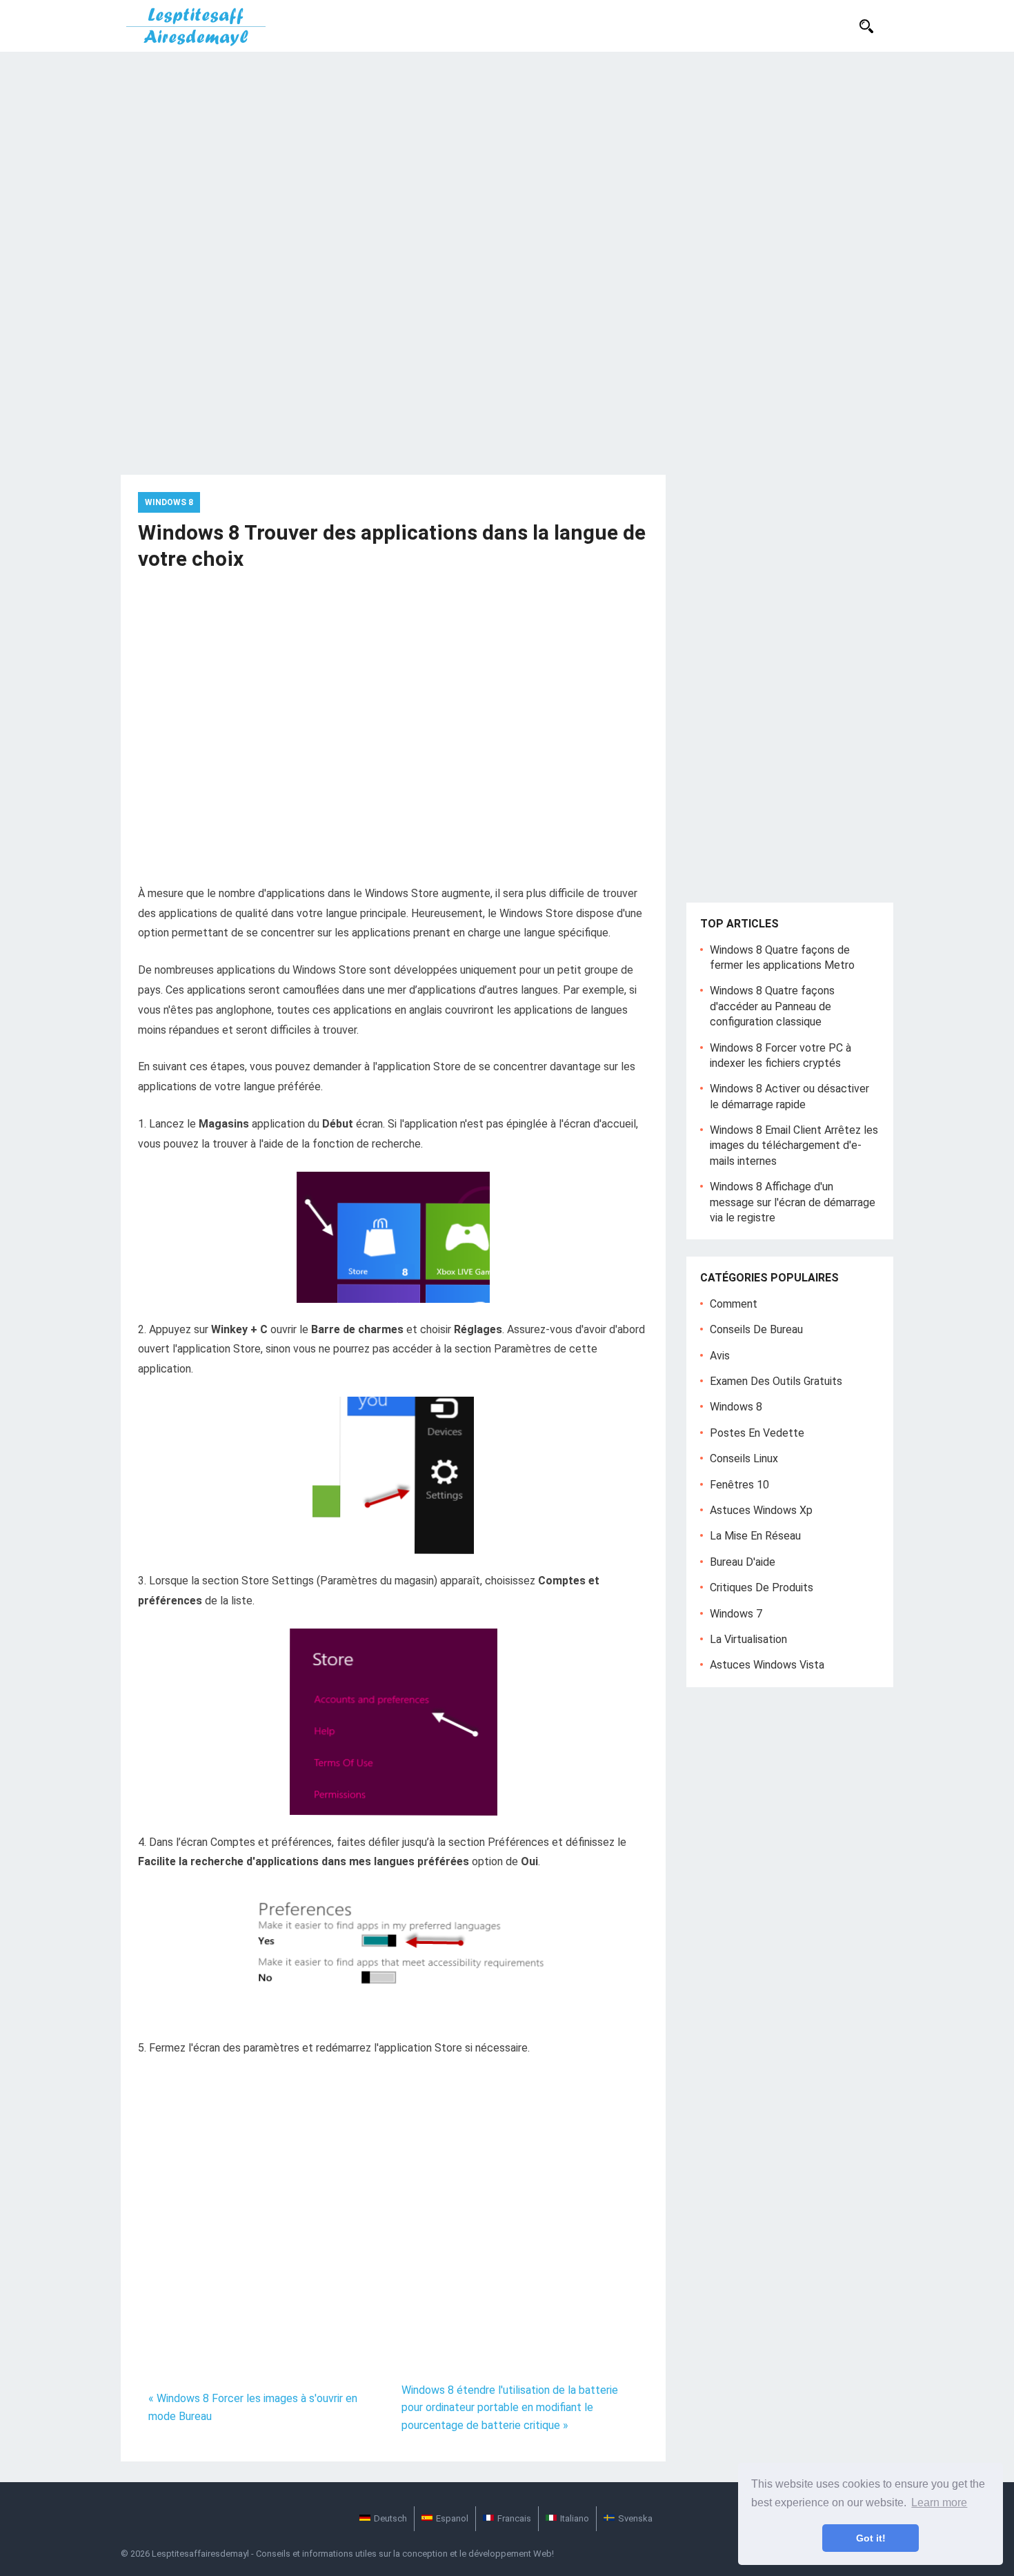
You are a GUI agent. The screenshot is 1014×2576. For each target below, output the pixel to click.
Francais (514, 2518)
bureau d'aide (743, 1562)
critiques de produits (762, 1587)
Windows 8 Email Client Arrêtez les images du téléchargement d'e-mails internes (794, 1146)
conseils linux (744, 1458)
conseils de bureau (756, 1329)
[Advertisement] (507, 155)
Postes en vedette (757, 1433)
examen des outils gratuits (776, 1381)
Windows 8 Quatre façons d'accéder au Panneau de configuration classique (772, 1006)
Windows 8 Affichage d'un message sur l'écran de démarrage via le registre (793, 1202)
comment (734, 1304)
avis (720, 1356)
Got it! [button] (871, 2538)
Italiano (575, 2518)
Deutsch (390, 2518)
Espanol (452, 2518)
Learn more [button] (939, 2503)
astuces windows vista (767, 1665)
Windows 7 (736, 1614)
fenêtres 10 (739, 1485)
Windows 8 (169, 502)
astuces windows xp (761, 1510)
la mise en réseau (755, 1536)
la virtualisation (748, 1639)
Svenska (635, 2518)
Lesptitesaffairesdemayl (200, 2554)
